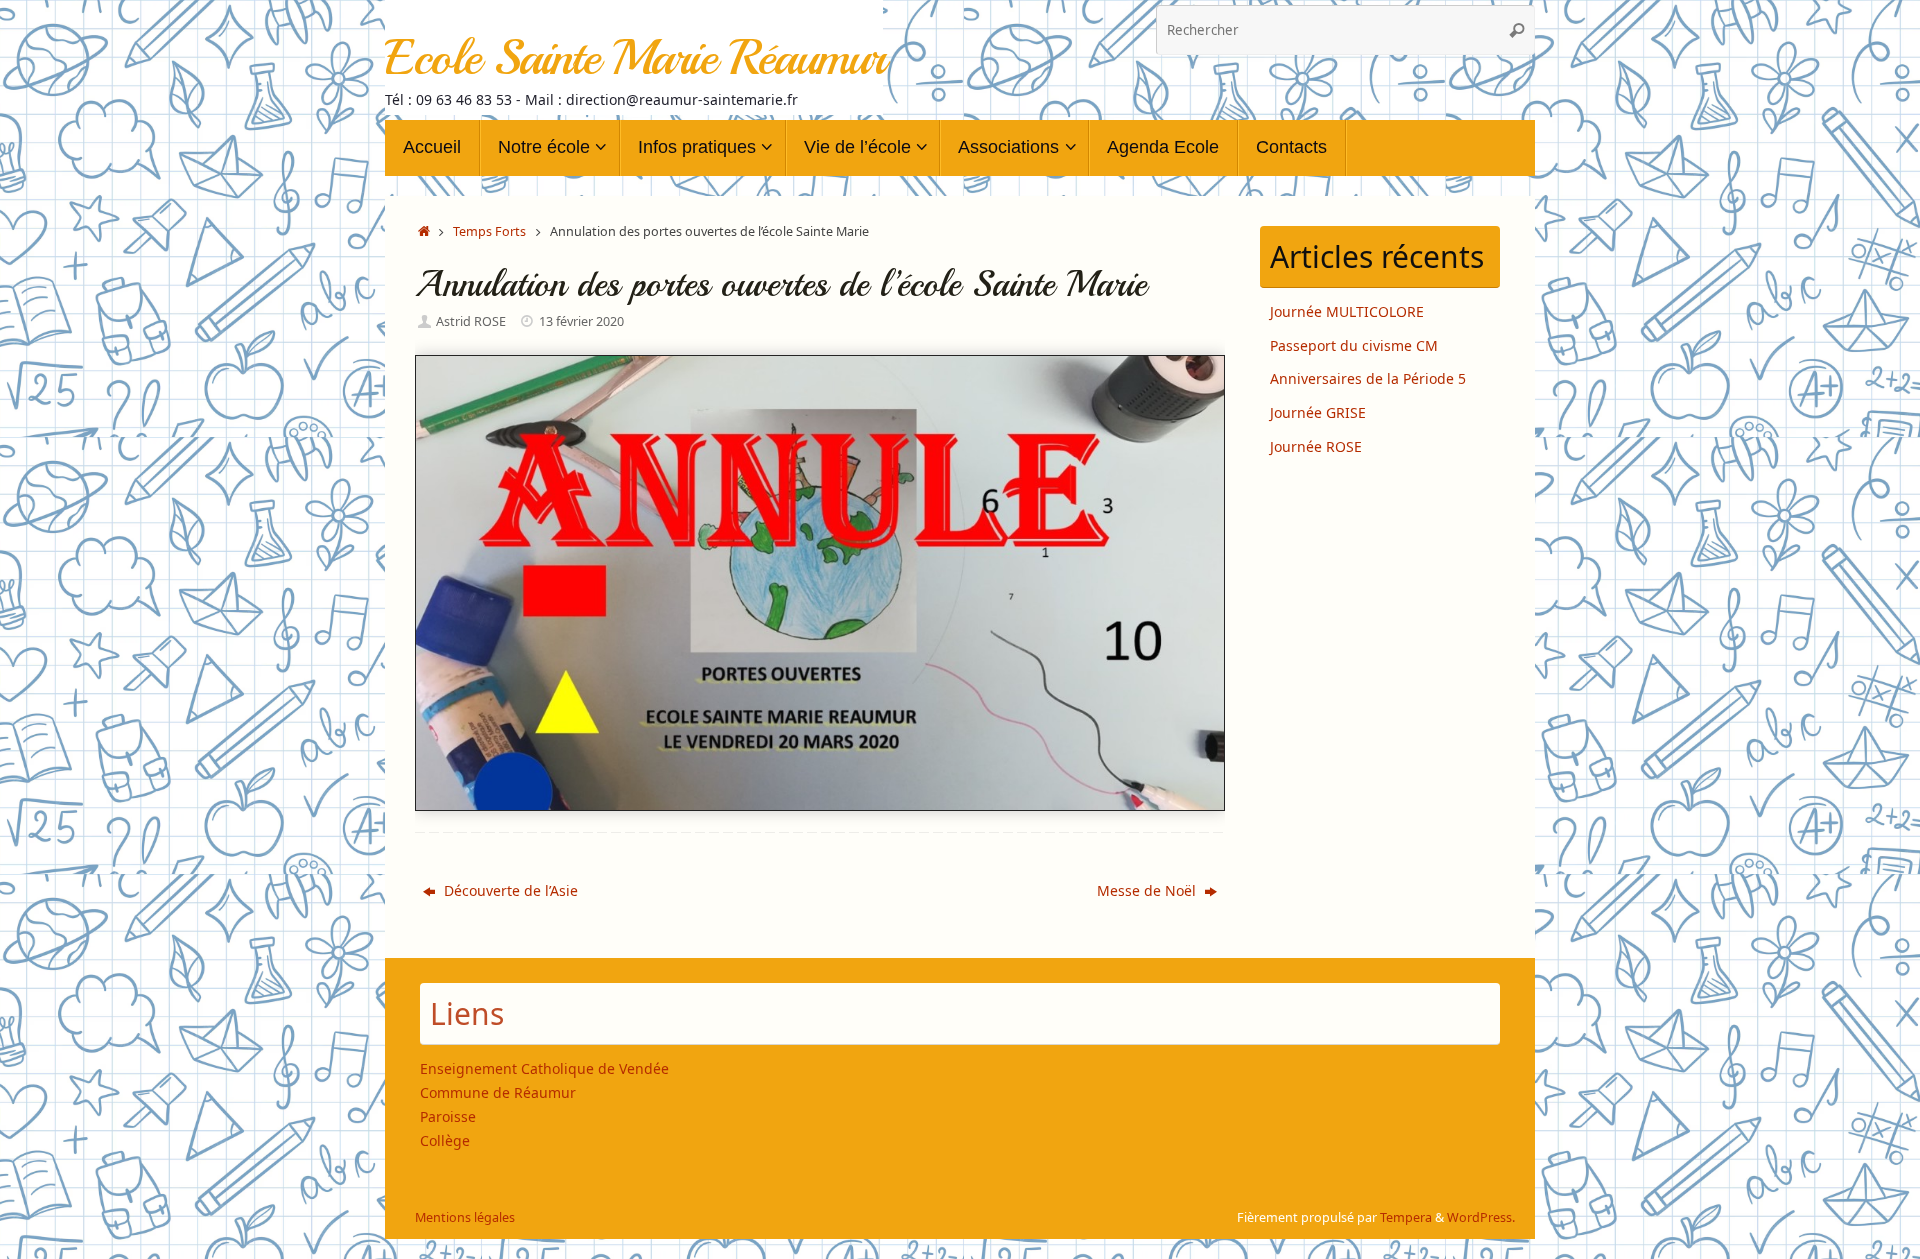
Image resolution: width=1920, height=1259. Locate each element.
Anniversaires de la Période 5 (1368, 378)
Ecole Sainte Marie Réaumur (634, 57)
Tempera (1406, 1217)
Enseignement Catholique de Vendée (544, 1068)
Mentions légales (465, 1217)
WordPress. (1481, 1217)
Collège (445, 1140)
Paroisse (448, 1116)
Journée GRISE (1318, 412)
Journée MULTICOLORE (1347, 311)
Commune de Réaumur (498, 1092)
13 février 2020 (581, 321)
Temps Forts (489, 231)
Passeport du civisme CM (1354, 345)
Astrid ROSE (471, 321)
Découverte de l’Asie (509, 890)
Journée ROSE (1316, 446)
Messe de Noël (1148, 890)
